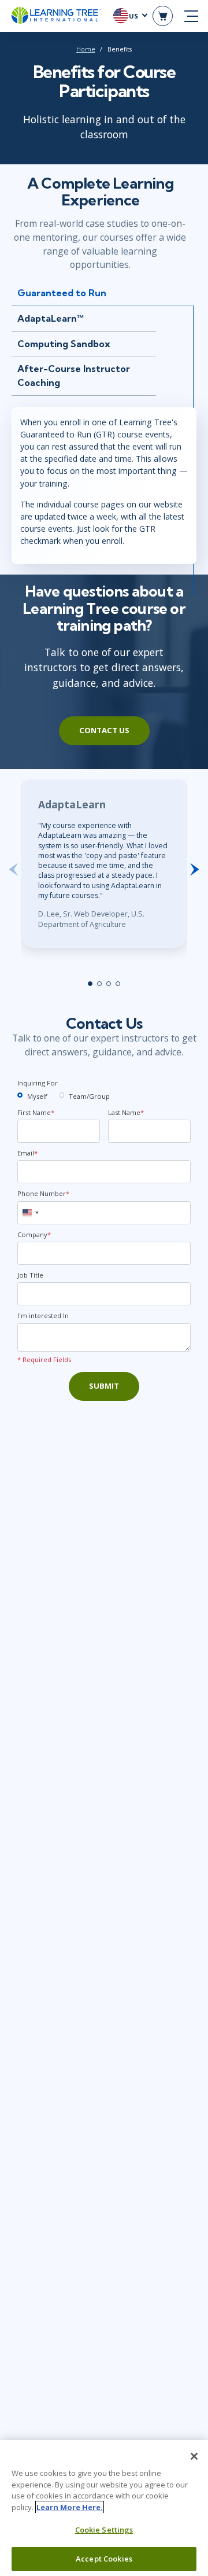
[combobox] (30, 1213)
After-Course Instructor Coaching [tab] (74, 376)
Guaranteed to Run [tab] (62, 293)
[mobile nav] (191, 16)
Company (34, 1234)
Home (86, 49)
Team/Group (89, 1096)
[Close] (194, 2456)
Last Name (126, 1112)
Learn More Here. (70, 2507)
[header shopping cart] (163, 16)
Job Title (30, 1275)
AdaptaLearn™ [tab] (51, 318)
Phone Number (43, 1193)
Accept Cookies (104, 2559)
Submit (104, 1386)
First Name (36, 1112)
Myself (37, 1096)
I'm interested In (43, 1315)
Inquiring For (38, 1083)
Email (27, 1153)
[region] (104, 2508)
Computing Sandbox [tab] (64, 344)
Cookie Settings (104, 2530)
